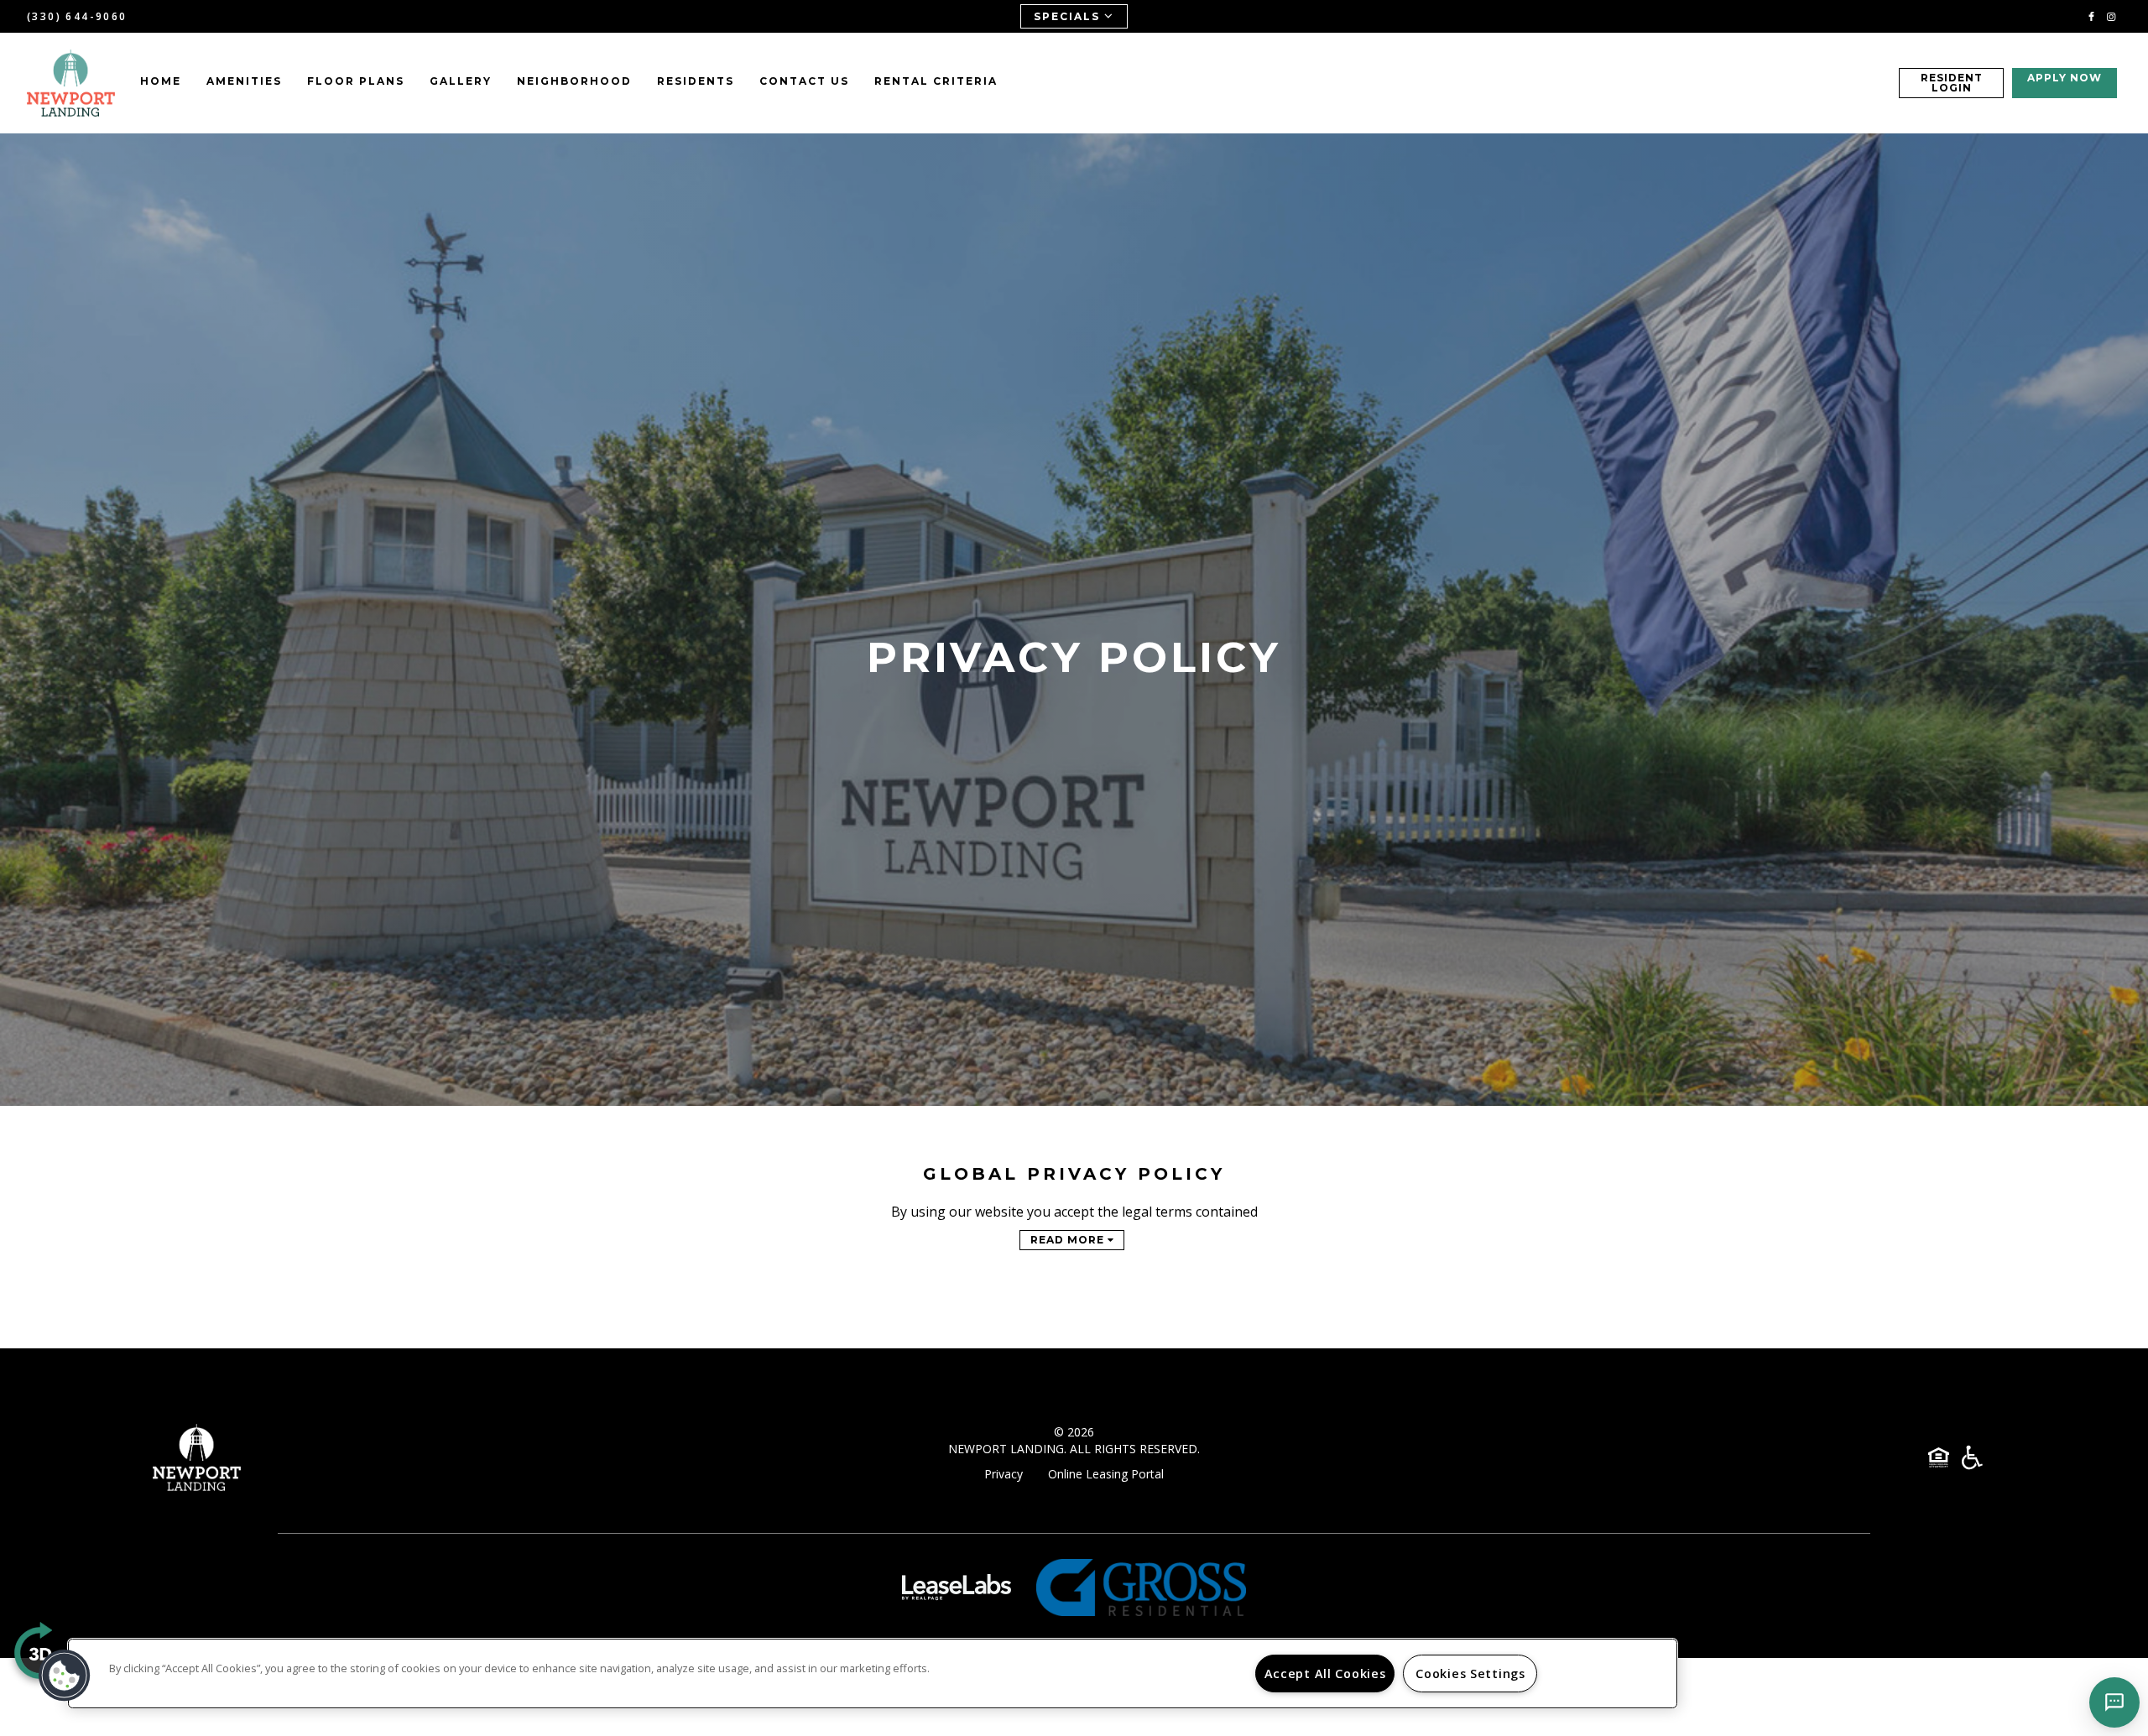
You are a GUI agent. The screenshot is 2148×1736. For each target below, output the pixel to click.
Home (161, 81)
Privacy (1004, 1474)
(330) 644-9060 (77, 16)
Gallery (461, 81)
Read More (1069, 1240)
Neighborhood (574, 81)
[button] (2091, 16)
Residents (696, 81)
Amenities (244, 81)
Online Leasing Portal (1106, 1474)
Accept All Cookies (1325, 1673)
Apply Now (2065, 78)
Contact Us (804, 81)
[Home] (71, 83)
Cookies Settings (1470, 1673)
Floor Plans (356, 81)
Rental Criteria (936, 81)
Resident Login (1952, 83)
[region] (873, 1673)
